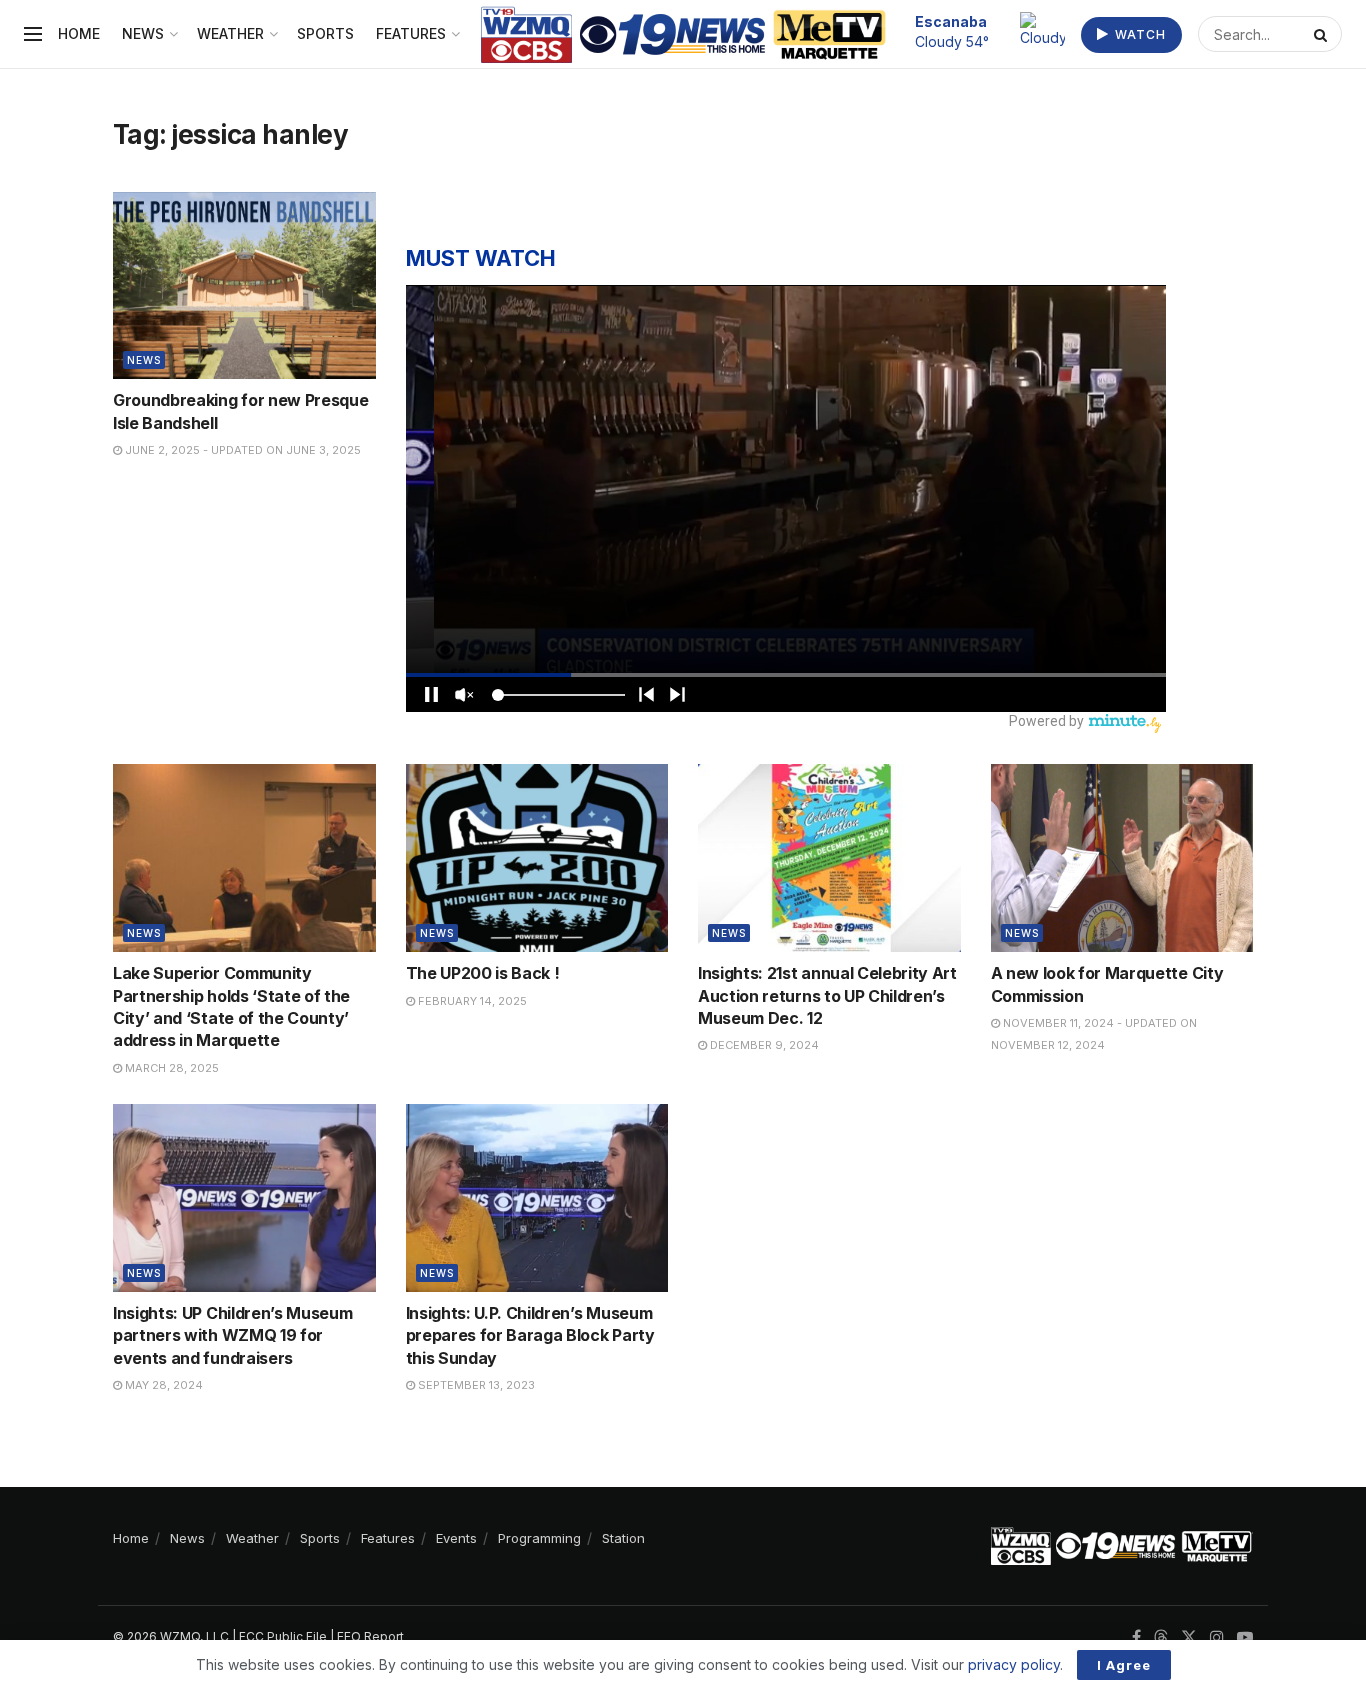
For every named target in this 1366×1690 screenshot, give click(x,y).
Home (79, 33)
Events (456, 1538)
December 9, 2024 (763, 1045)
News (143, 33)
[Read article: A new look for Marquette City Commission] (1122, 858)
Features (411, 33)
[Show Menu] (33, 34)
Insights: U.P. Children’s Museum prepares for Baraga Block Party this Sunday (530, 1335)
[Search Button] (1323, 34)
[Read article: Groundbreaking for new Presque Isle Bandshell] (244, 286)
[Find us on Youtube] (1245, 1637)
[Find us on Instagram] (1217, 1637)
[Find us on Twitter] (1189, 1637)
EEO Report (370, 1636)
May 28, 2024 (162, 1385)
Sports (325, 33)
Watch (1138, 34)
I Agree (1124, 1665)
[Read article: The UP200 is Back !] (537, 858)
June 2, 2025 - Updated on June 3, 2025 (241, 450)
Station (623, 1538)
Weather (230, 33)
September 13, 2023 (475, 1385)
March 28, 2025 (170, 1068)
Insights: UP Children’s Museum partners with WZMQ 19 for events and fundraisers (232, 1335)
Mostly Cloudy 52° (962, 31)
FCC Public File (283, 1636)
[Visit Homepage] (683, 34)
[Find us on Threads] (1161, 1638)
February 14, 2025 (471, 1001)
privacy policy (1014, 1664)
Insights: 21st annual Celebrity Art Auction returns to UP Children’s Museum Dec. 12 (827, 995)
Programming (539, 1538)
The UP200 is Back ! (483, 973)
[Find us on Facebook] (1136, 1637)
